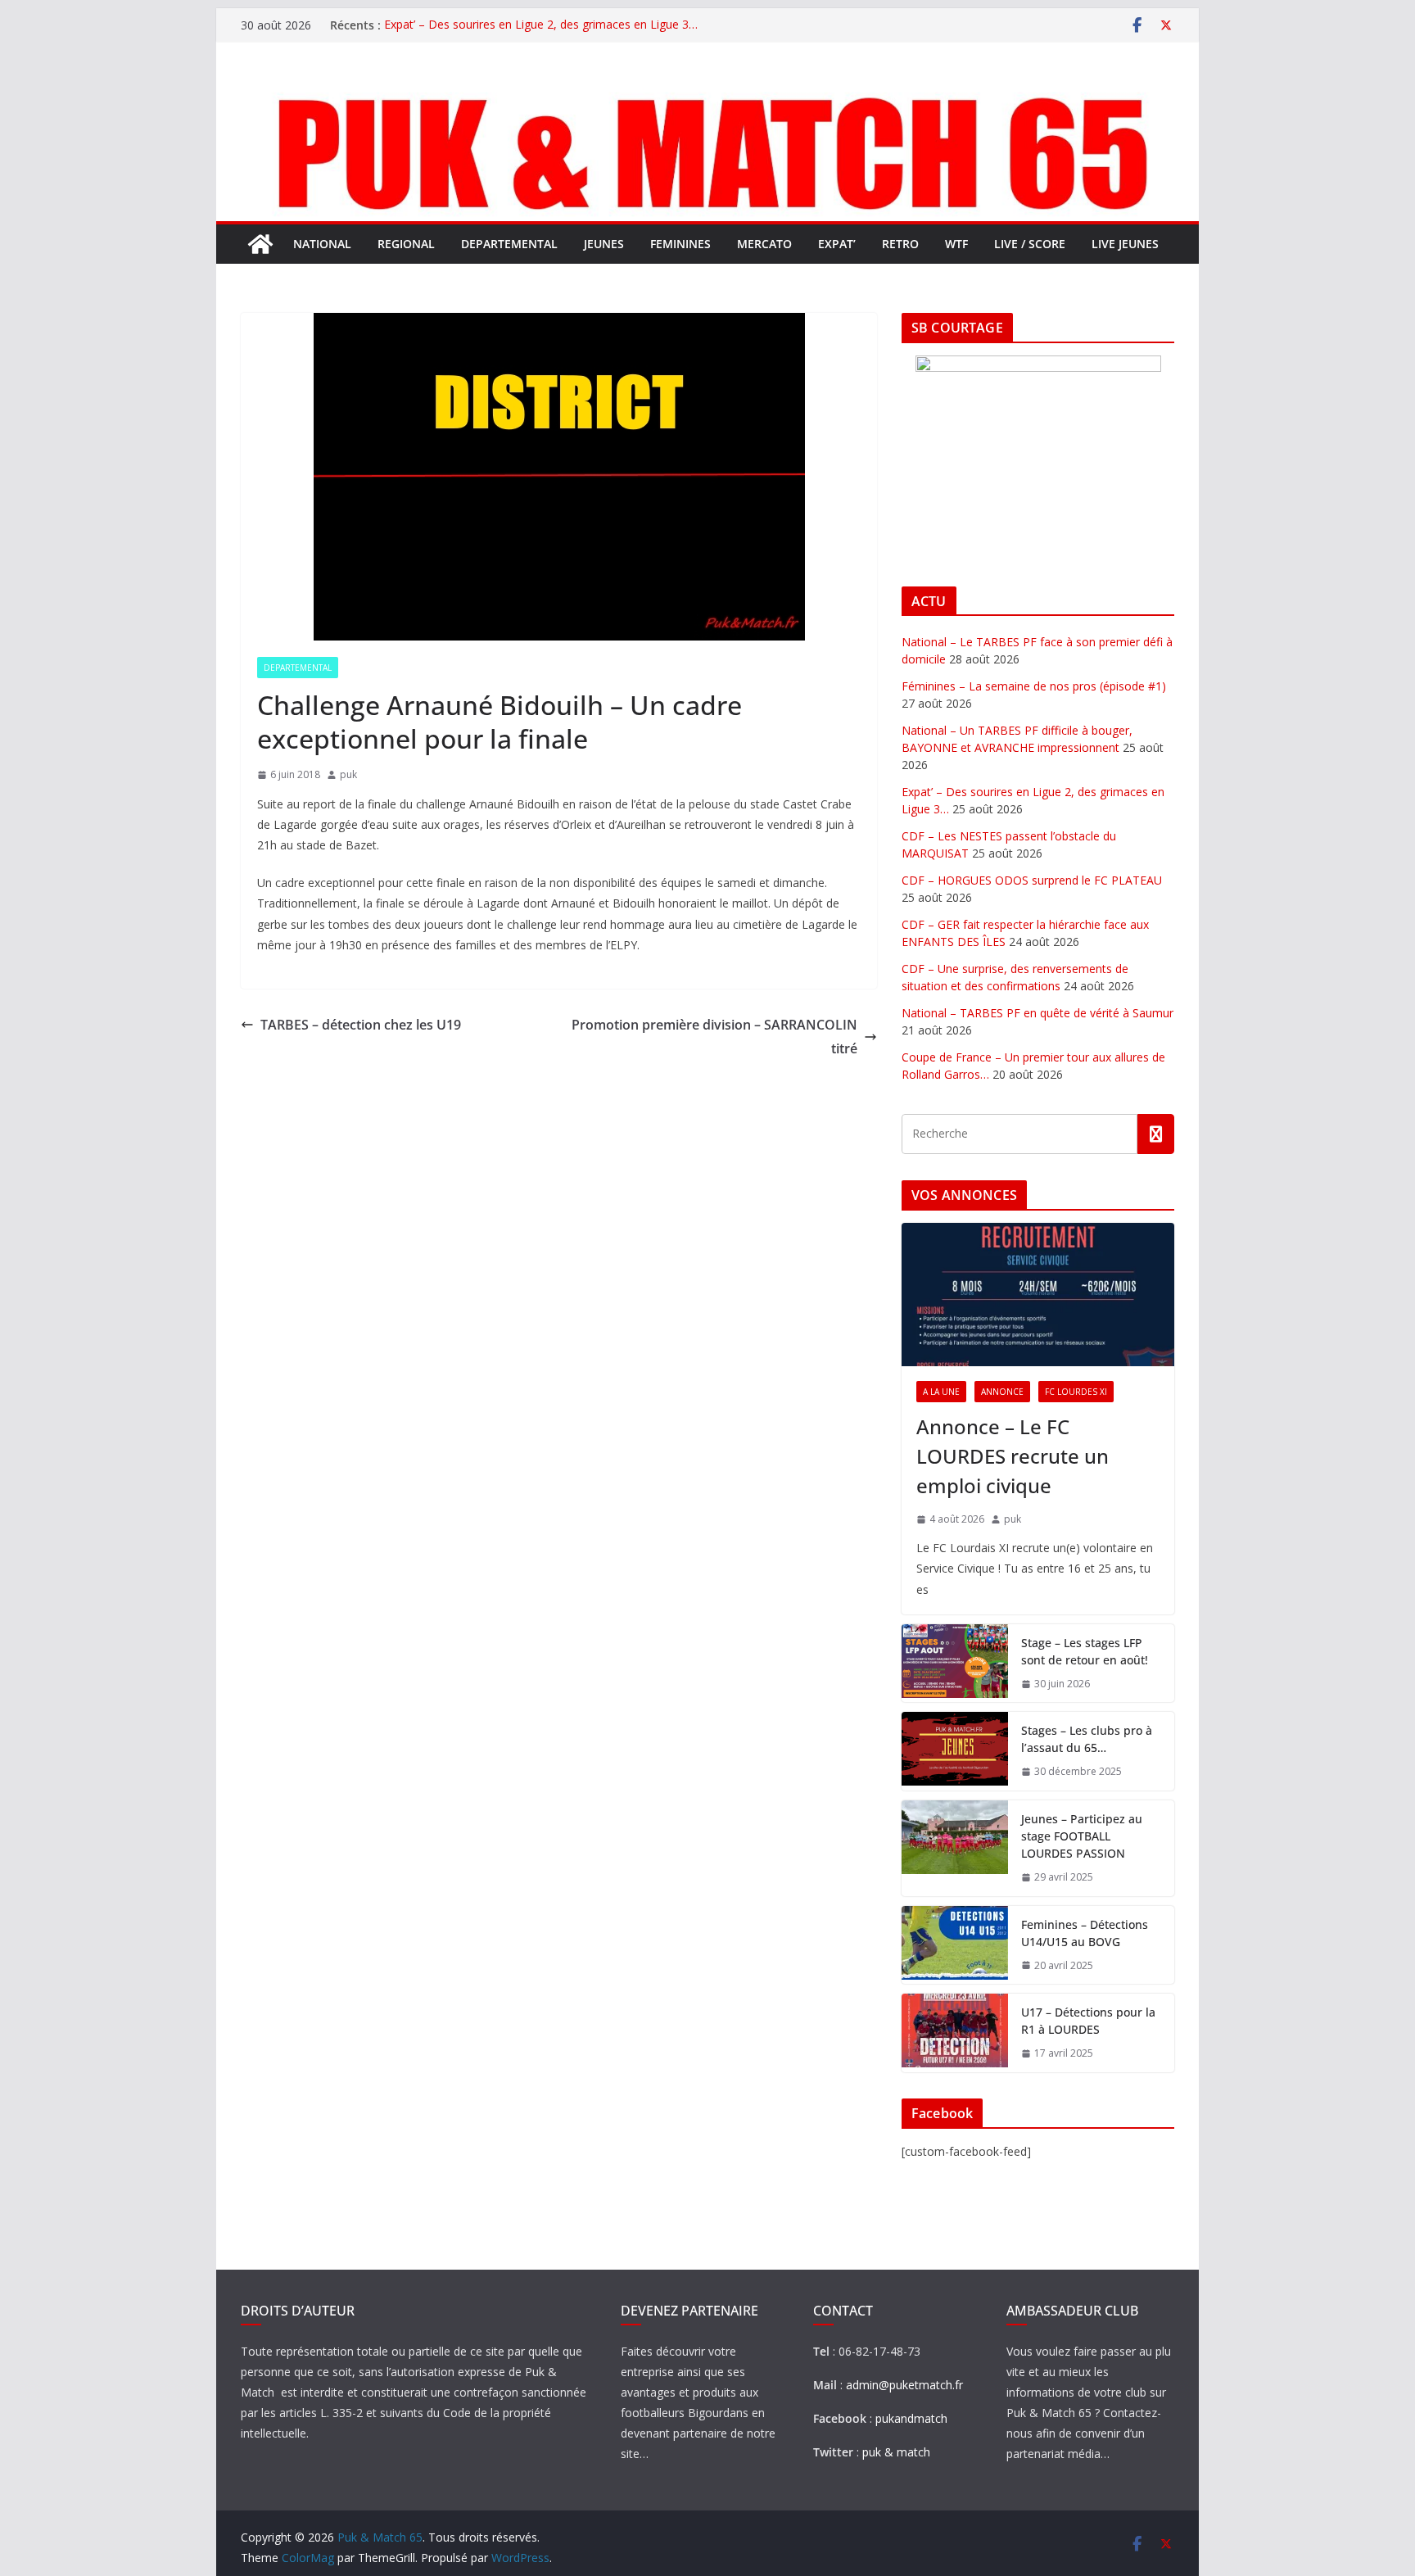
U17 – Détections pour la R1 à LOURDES (1088, 2021)
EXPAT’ (837, 244)
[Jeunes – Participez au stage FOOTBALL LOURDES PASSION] (955, 1848)
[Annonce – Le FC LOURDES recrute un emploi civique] (1038, 1295)
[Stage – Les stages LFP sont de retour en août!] (955, 1664)
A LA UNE (941, 1392)
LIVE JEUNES (1125, 244)
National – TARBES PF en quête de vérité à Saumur (1038, 1013)
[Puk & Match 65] (707, 93)
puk (348, 774)
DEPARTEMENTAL (509, 244)
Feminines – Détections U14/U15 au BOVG (1085, 1933)
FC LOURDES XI (1076, 1392)
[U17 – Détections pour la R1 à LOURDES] (955, 2033)
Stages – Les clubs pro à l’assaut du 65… (1087, 1739)
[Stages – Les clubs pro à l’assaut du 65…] (955, 1751)
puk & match (896, 2452)
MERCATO (764, 244)
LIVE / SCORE (1030, 244)
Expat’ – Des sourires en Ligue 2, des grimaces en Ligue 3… (541, 25)
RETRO (900, 244)
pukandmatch (911, 2418)
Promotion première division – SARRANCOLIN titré (714, 1037)
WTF (956, 244)
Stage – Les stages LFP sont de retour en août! (1085, 1651)
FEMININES (680, 244)
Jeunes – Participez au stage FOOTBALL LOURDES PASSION (1082, 1836)
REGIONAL (406, 244)
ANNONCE (1002, 1392)
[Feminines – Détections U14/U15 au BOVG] (955, 1945)
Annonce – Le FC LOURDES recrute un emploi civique (1013, 1456)
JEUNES (604, 244)
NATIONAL (322, 244)
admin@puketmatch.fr (904, 2385)
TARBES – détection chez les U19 (361, 1025)
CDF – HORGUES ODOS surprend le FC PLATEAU (1032, 880)
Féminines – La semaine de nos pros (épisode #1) (1034, 686)
